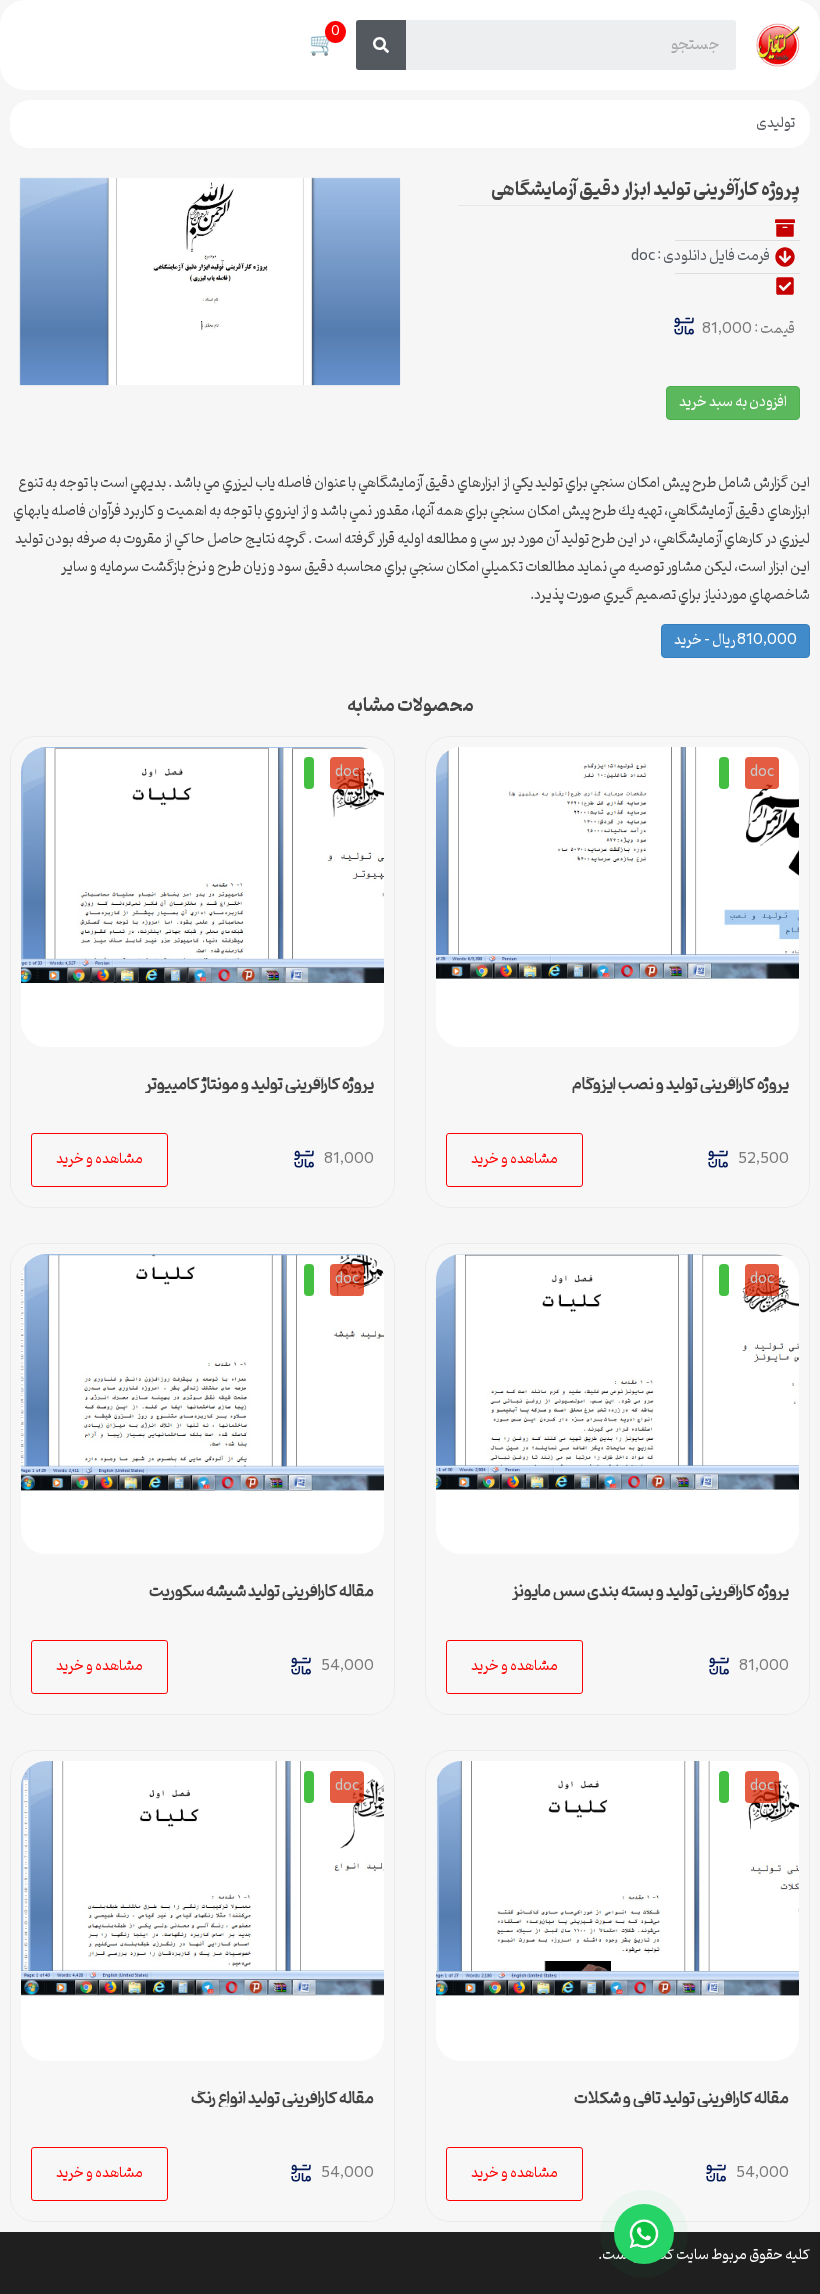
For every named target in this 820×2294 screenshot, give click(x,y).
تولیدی (775, 123)
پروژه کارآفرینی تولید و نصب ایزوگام (680, 1085)
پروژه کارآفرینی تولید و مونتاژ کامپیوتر (259, 1085)
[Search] (381, 45)
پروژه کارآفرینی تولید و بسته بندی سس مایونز (650, 1592)
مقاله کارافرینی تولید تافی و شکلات (681, 2099)
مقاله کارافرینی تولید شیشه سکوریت (261, 1592)
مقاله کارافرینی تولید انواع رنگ (282, 2099)
